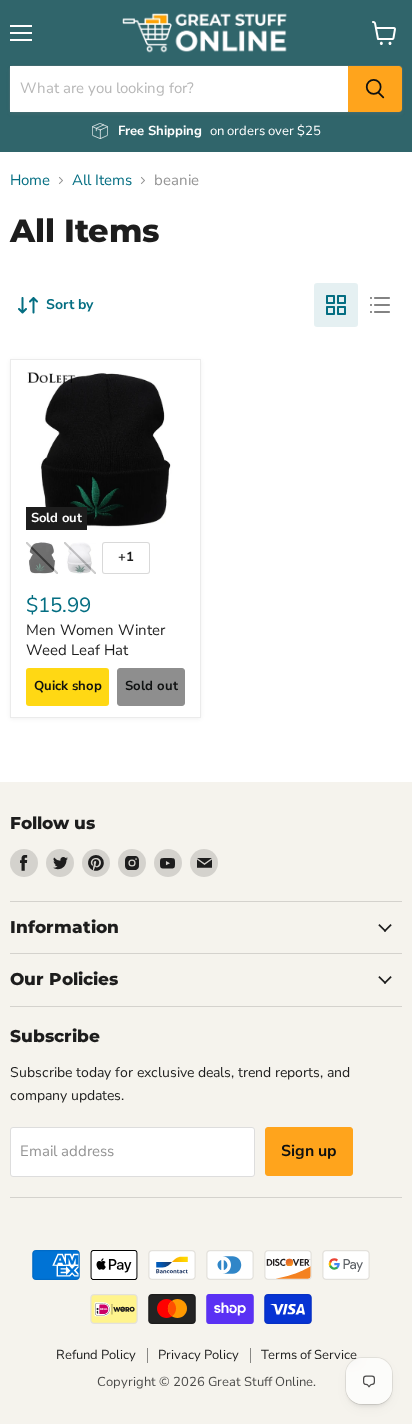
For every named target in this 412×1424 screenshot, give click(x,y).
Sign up (309, 1151)
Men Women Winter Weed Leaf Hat (95, 640)
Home (30, 180)
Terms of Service (309, 1355)
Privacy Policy (198, 1355)
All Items (102, 180)
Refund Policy (96, 1355)
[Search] (375, 89)
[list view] (380, 305)
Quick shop (68, 686)
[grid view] (336, 305)
